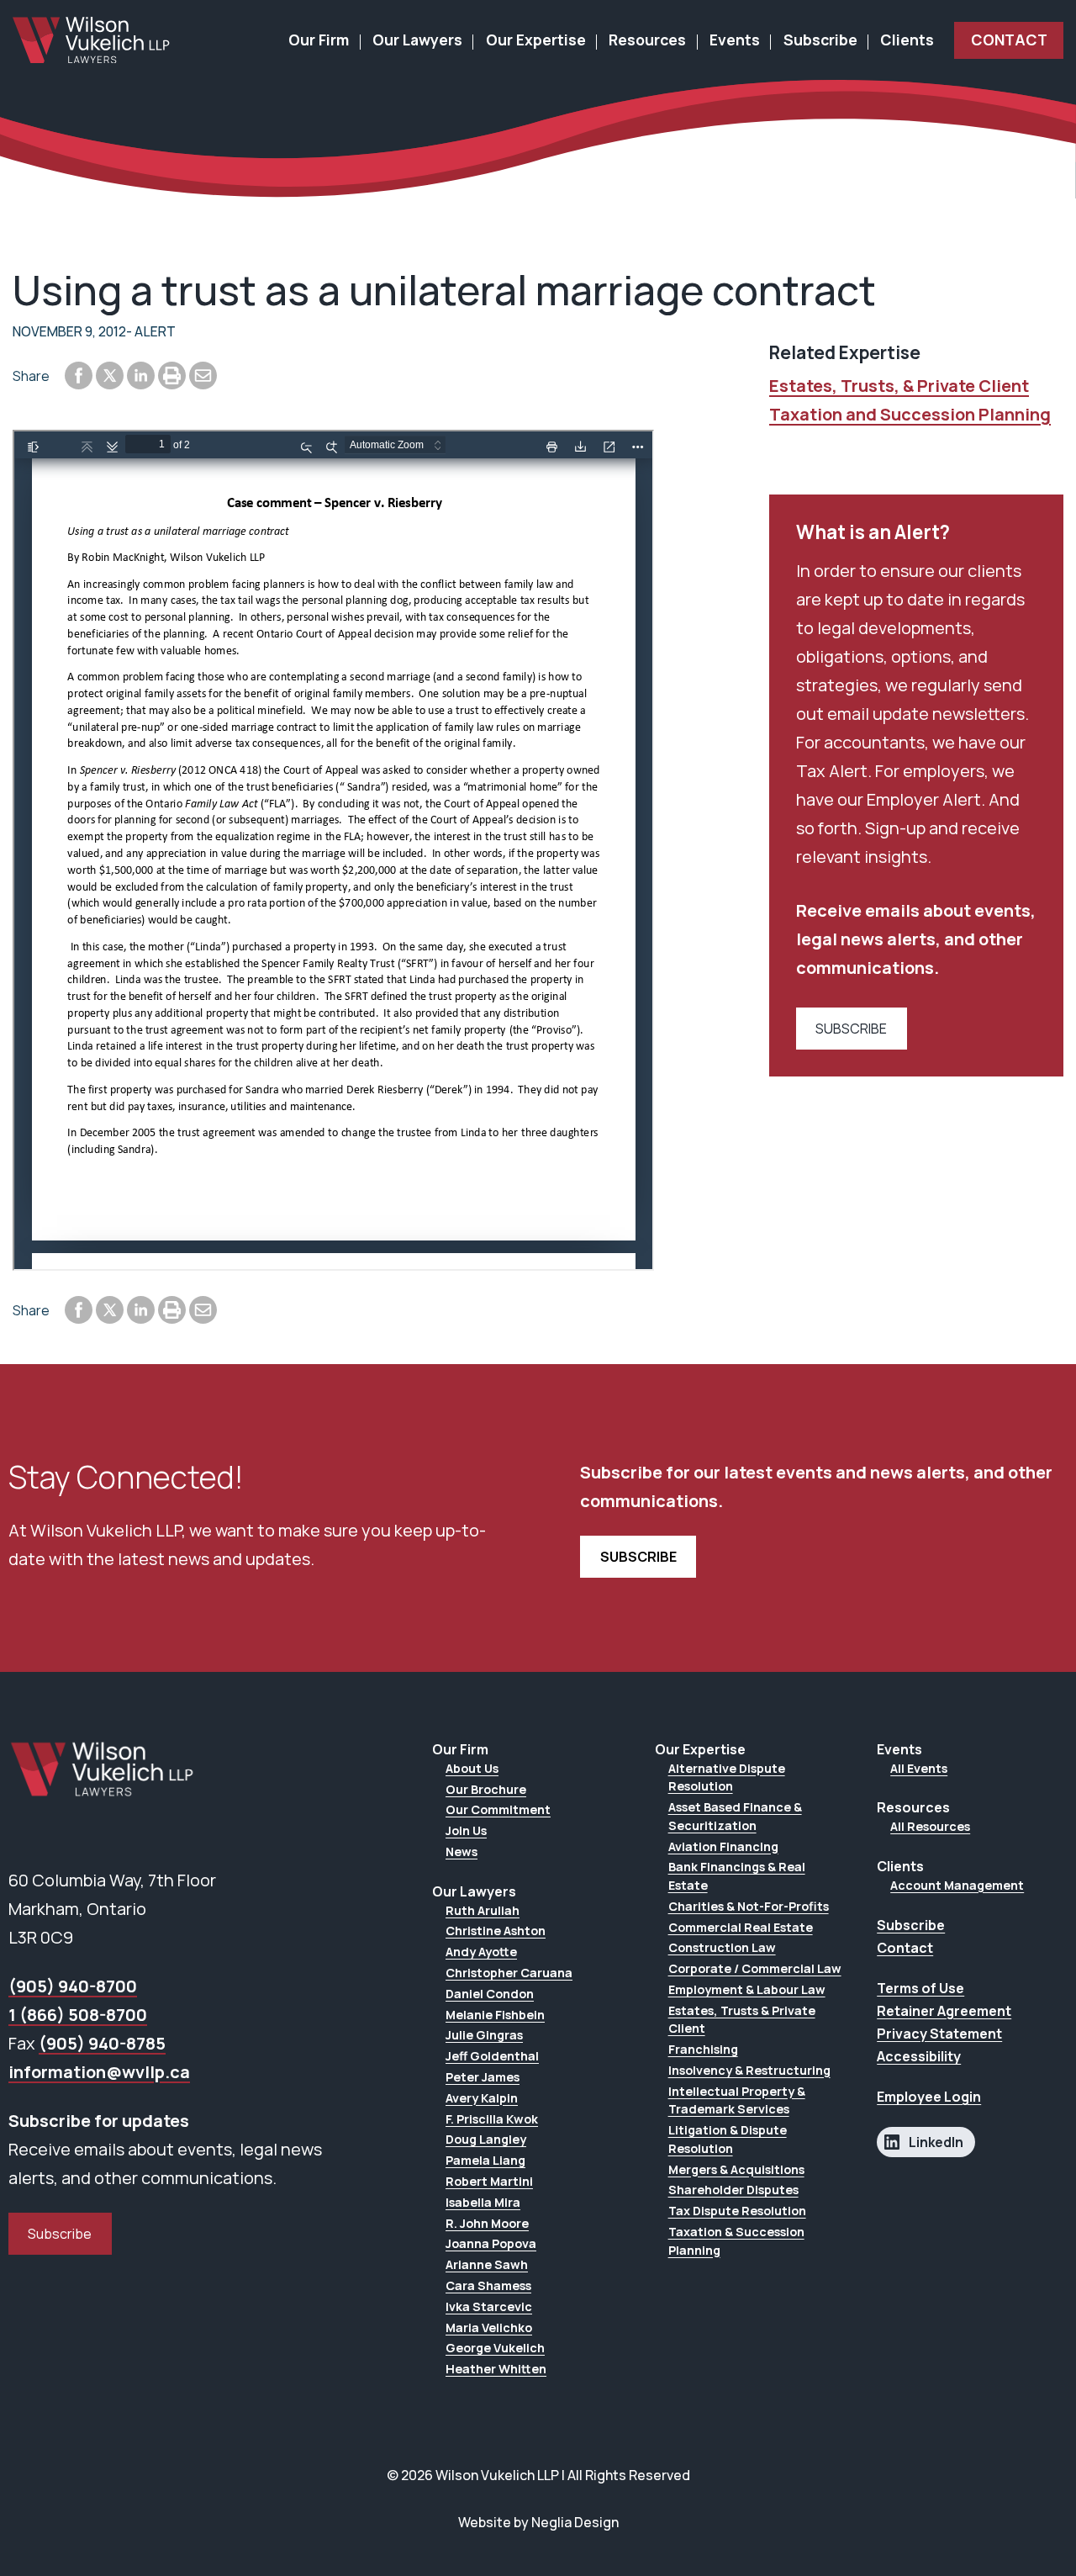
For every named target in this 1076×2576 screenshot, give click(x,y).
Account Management (957, 1885)
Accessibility (919, 2056)
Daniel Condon (490, 1994)
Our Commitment (498, 1809)
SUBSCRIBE (851, 1029)
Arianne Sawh (487, 2264)
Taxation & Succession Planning (736, 2241)
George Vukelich (495, 2348)
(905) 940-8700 (73, 1986)
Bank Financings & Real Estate (737, 1876)
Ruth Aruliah (483, 1910)
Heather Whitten (496, 2369)
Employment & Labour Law (747, 1989)
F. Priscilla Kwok (492, 2119)
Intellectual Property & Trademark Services (737, 2100)
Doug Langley (486, 2139)
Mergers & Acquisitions (736, 2169)
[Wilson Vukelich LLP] (92, 40)
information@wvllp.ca (99, 2072)
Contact (1009, 40)
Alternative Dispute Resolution (727, 1777)
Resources (647, 40)
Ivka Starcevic (489, 2306)
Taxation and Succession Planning (910, 414)
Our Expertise (536, 40)
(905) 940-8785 (102, 2043)
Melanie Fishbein (495, 2015)
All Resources (930, 1826)
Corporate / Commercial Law (755, 1968)
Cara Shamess (488, 2285)
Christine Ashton (496, 1931)
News (462, 1851)
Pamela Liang (485, 2160)
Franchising (703, 2049)
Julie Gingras (484, 2035)
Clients (907, 40)
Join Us (466, 1830)
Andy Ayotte (481, 1952)
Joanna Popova (491, 2243)
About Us (472, 1768)
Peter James (483, 2077)
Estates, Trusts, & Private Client (899, 386)
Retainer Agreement (944, 2011)
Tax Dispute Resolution (737, 2211)
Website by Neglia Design (538, 2522)
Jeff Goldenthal (492, 2056)
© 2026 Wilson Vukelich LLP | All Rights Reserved (538, 2475)
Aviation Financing (723, 1846)
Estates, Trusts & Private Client (742, 2020)
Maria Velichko (489, 2327)
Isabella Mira (483, 2202)
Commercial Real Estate (741, 1927)
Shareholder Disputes (733, 2190)
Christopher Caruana (509, 1973)
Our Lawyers (417, 40)
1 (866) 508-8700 (78, 2015)
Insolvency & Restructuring (749, 2070)
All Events (919, 1768)
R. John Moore (487, 2223)
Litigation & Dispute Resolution (728, 2139)
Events (735, 40)
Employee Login (929, 2097)
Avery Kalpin (482, 2098)
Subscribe (820, 40)
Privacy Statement (939, 2034)
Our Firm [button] (319, 40)
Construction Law (722, 1947)
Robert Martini (489, 2181)
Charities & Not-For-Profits (749, 1906)
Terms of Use (920, 1988)
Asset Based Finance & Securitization (735, 1816)
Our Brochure (486, 1789)
